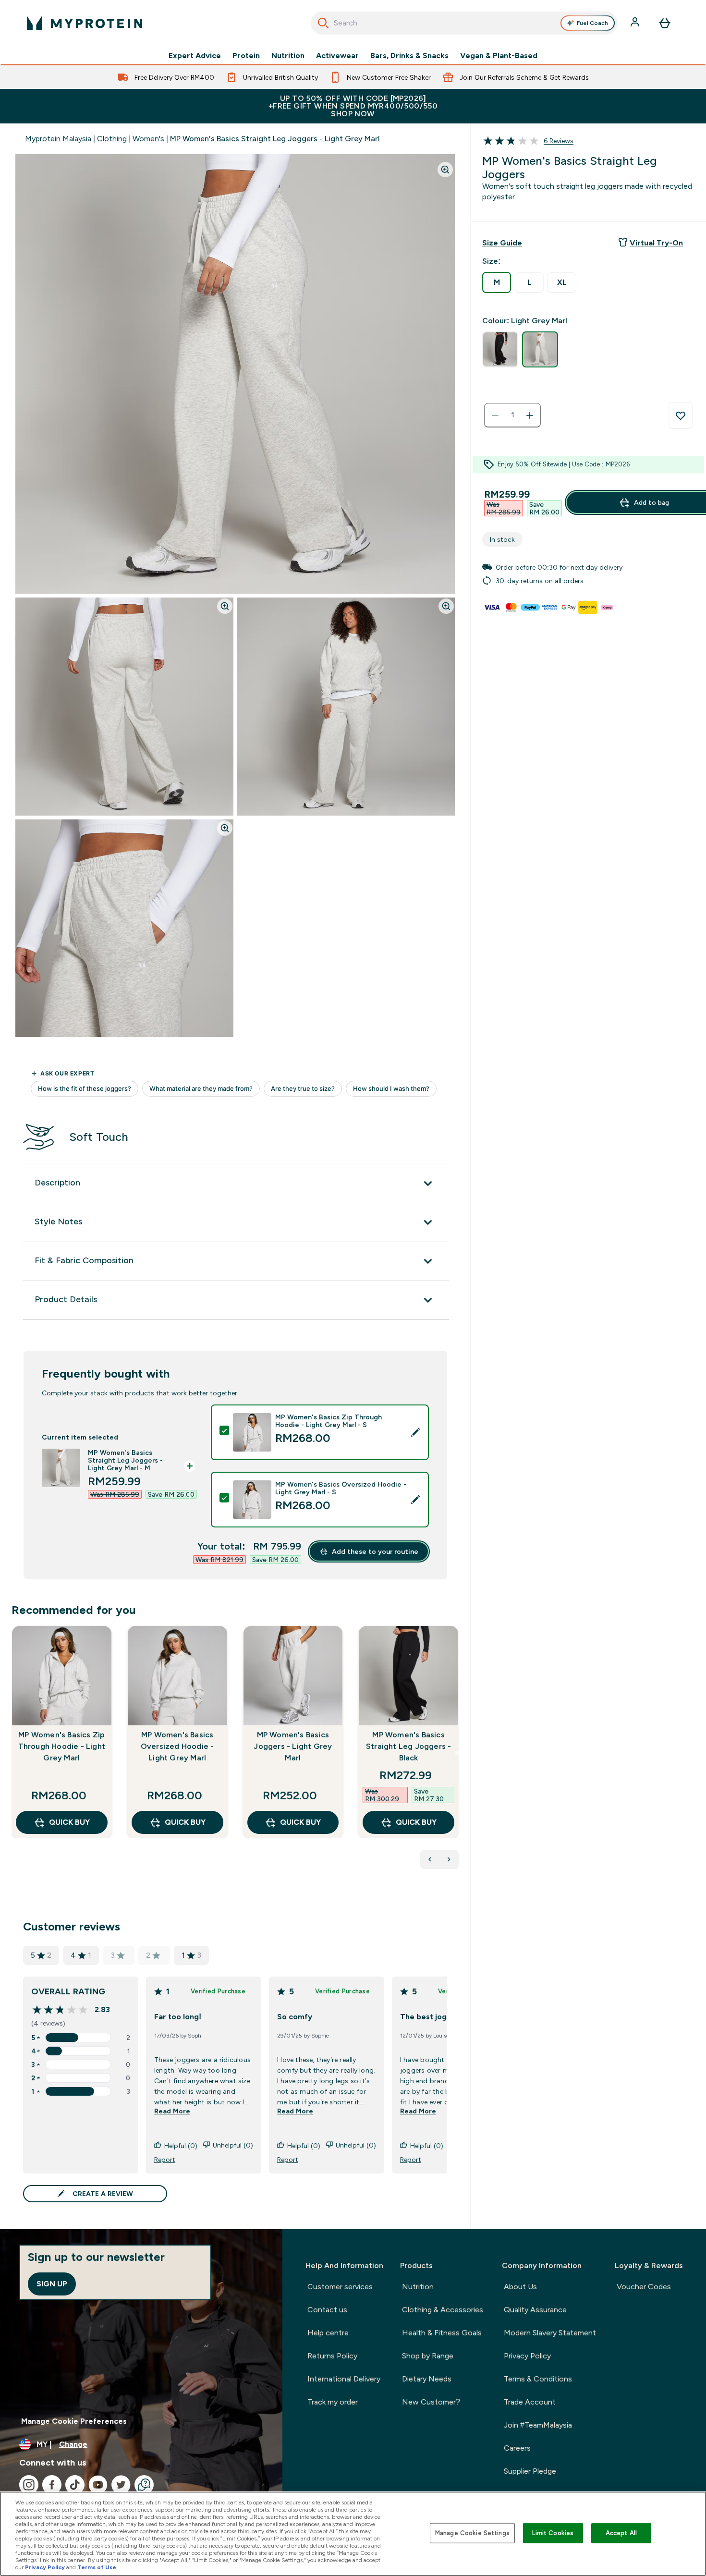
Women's (148, 139)
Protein (246, 56)
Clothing (112, 139)
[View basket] (665, 23)
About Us (520, 2287)
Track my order (333, 2402)
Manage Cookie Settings (472, 2533)
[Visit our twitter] (121, 2485)
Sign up (52, 2284)
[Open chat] (144, 2485)
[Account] (636, 23)
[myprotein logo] (85, 23)
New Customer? (431, 2402)
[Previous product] (430, 1859)
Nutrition (288, 56)
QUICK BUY (69, 1822)
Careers (517, 2448)
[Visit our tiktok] (75, 2485)
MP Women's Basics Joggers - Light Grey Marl (293, 1746)
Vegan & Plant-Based (499, 56)
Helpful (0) (181, 2146)
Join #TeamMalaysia (538, 2425)
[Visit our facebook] (52, 2485)
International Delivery (344, 2379)
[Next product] (449, 1859)
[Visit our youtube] (98, 2485)
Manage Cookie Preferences (74, 2421)
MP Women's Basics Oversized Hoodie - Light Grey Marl (177, 1746)
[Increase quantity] (530, 415)
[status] (512, 415)
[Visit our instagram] (29, 2485)
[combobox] (464, 23)
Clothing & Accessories (443, 2310)
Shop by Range (428, 2356)
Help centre (328, 2333)
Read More (172, 2111)
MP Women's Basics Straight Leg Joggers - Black (408, 1746)
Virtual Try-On (656, 243)
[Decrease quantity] (495, 415)
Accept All (621, 2533)
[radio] (497, 282)
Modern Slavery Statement (550, 2333)
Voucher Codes (644, 2287)
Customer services (340, 2287)
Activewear (337, 56)
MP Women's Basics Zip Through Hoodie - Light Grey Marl (62, 1746)
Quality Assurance (535, 2310)
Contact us (327, 2310)
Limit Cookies (553, 2533)
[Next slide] (457, 1753)
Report (165, 2160)
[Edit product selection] (415, 1432)
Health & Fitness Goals (442, 2333)
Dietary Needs (427, 2379)
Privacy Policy (527, 2356)
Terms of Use (97, 2567)
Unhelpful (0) (233, 2145)
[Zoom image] (445, 170)
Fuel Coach (592, 23)
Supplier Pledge (530, 2471)
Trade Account (530, 2402)
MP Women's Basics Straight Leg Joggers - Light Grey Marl (275, 139)
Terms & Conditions (538, 2379)
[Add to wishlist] (681, 415)
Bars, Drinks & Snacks (409, 56)
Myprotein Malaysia (58, 139)
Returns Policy (332, 2356)
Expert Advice (195, 56)
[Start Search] (323, 23)
